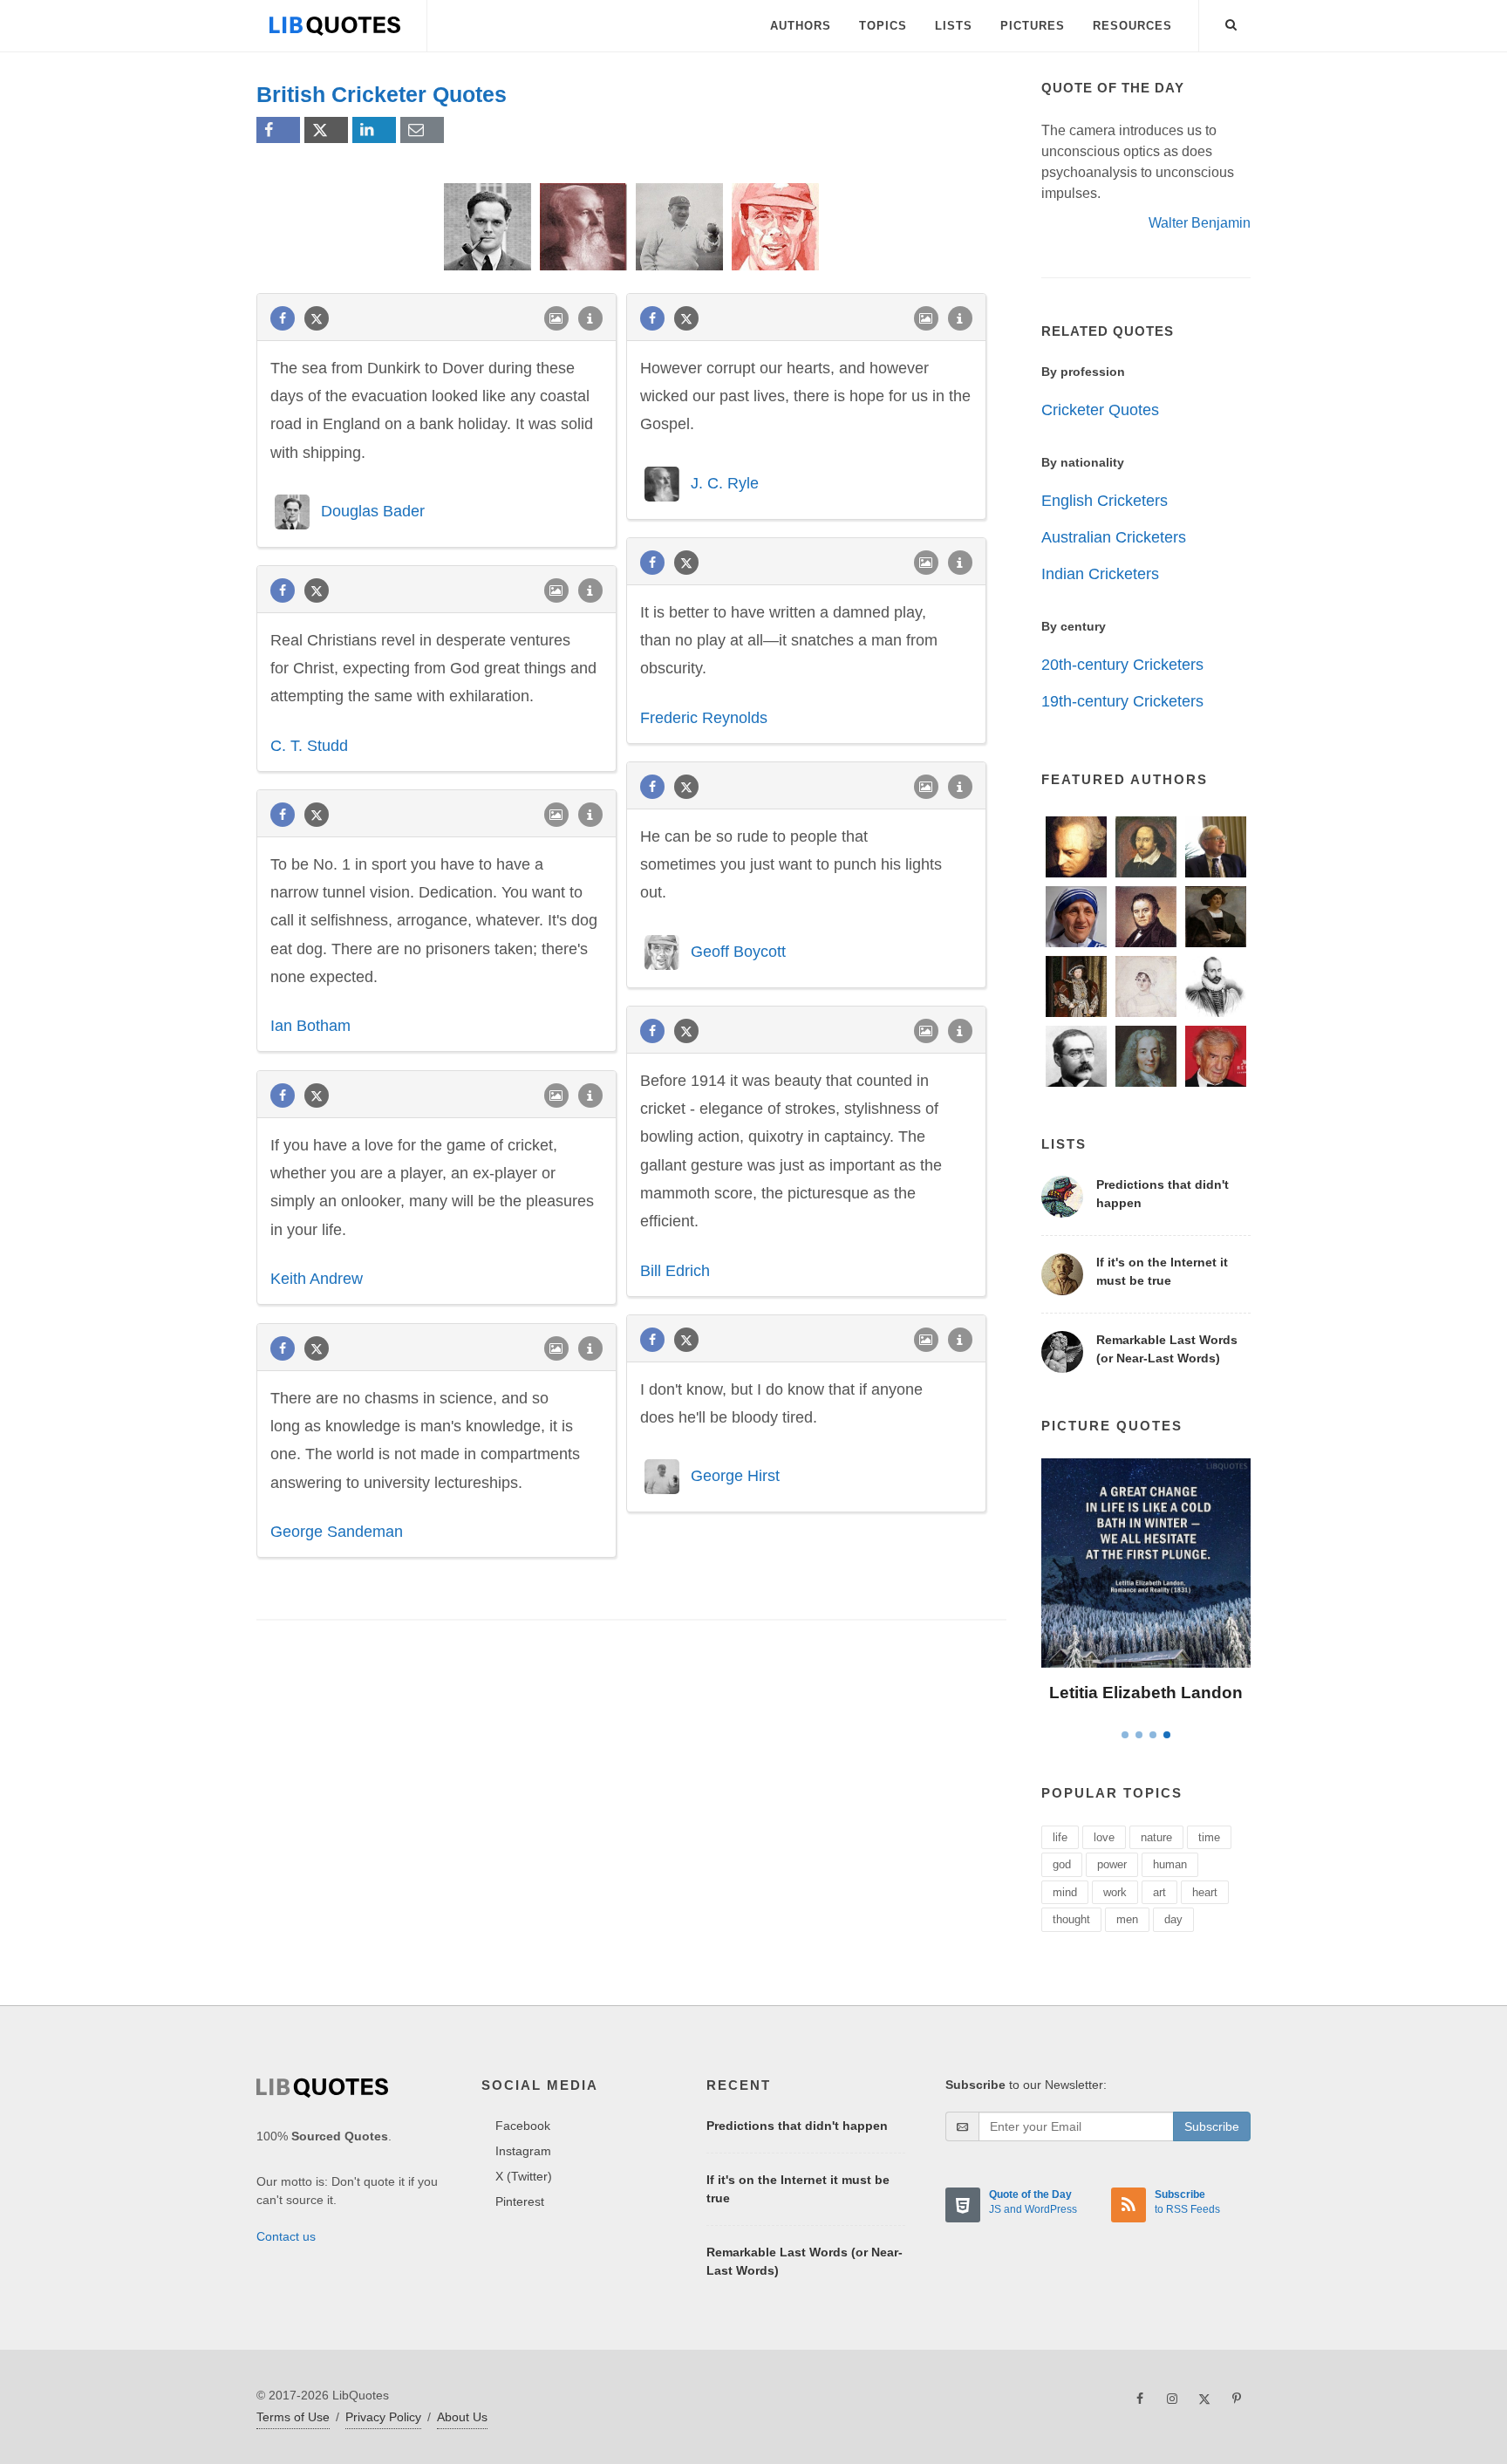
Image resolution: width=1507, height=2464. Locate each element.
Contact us (286, 2236)
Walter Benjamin (1200, 223)
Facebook (523, 2126)
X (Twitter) (524, 2176)
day (1173, 1919)
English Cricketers (1105, 501)
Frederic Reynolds (704, 718)
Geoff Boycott (738, 951)
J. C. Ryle (725, 482)
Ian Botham (310, 1026)
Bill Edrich (675, 1271)
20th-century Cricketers (1122, 665)
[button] (1231, 22)
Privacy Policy (383, 2417)
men (1127, 1919)
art (1159, 1892)
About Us (462, 2417)
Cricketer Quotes (1100, 410)
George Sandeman (337, 1532)
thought (1071, 1919)
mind (1065, 1892)
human (1170, 1864)
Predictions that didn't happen (797, 2126)
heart (1205, 1892)
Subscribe (1212, 2126)
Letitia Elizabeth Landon (1146, 1693)
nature (1156, 1837)
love (1104, 1837)
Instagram (523, 2151)
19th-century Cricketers (1122, 701)
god (1062, 1864)
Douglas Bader (373, 511)
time (1209, 1837)
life (1060, 1837)
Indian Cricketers (1100, 574)
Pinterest (520, 2201)
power (1112, 1864)
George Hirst (735, 1476)
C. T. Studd (309, 746)
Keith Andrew (317, 1279)
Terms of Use (293, 2417)
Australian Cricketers (1114, 537)
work (1115, 1892)
